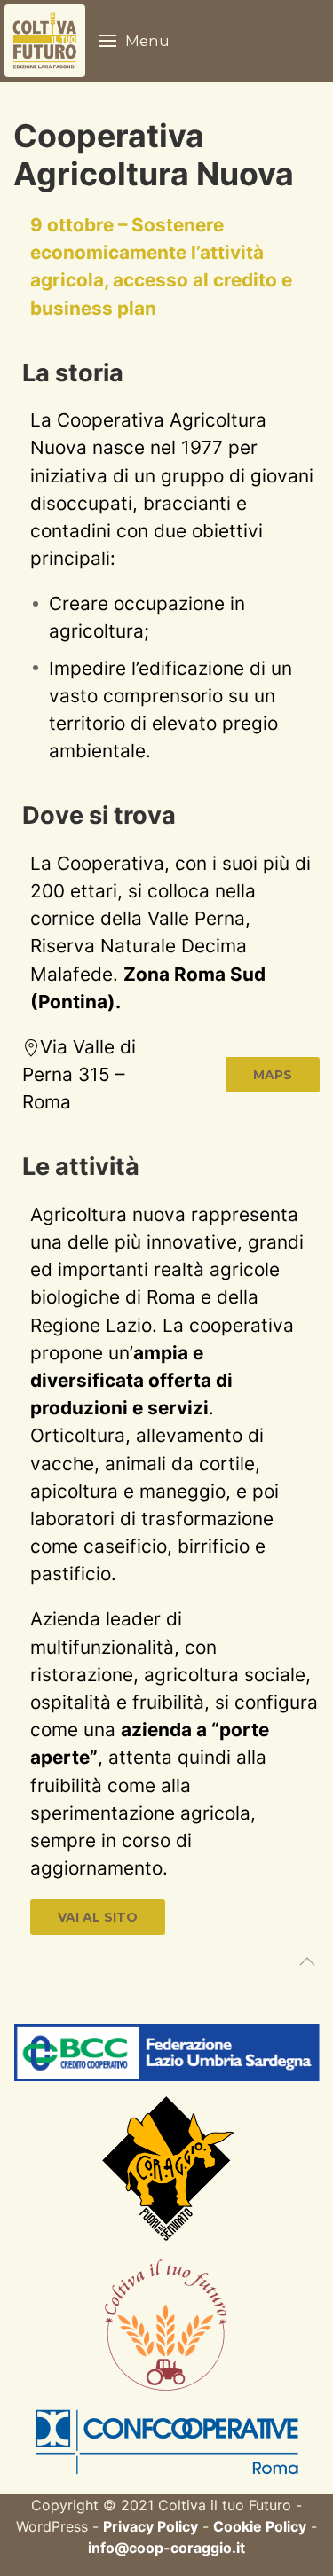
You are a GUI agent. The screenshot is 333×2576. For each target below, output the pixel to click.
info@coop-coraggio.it (166, 2548)
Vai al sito (98, 1917)
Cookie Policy (260, 2526)
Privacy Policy (151, 2526)
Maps (273, 1075)
